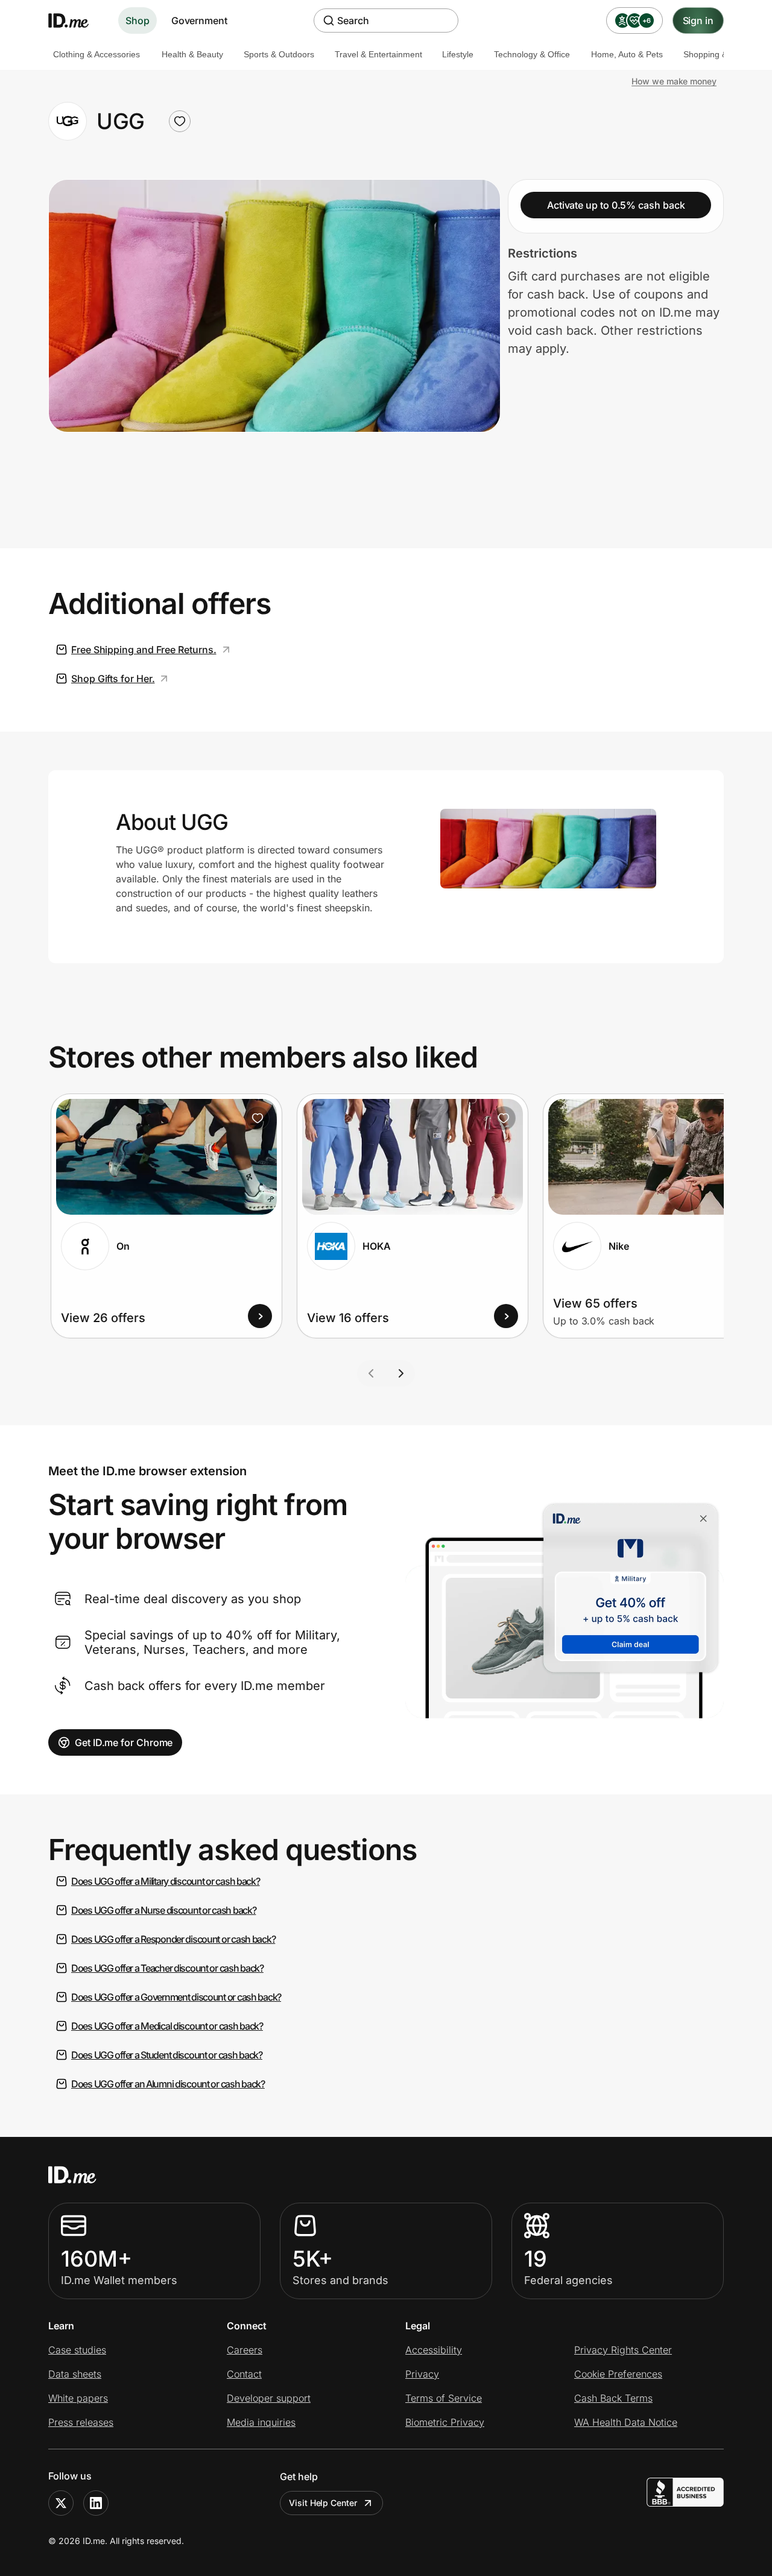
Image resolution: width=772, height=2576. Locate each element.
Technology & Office (532, 54)
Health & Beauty (192, 54)
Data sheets (75, 2374)
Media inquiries (261, 2422)
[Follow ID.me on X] (61, 2503)
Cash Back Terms (613, 2398)
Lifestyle (458, 54)
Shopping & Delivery (722, 54)
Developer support (269, 2398)
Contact (244, 2374)
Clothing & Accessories (96, 54)
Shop (138, 21)
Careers (245, 2350)
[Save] (258, 1118)
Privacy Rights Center (623, 2350)
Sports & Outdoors (279, 54)
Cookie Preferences (618, 2374)
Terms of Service (444, 2398)
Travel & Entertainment (378, 54)
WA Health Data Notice (626, 2422)
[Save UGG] (180, 121)
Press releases (81, 2422)
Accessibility (434, 2350)
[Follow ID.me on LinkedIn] (96, 2503)
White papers (78, 2398)
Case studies (77, 2350)
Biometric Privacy (445, 2422)
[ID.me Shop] (76, 21)
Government (199, 21)
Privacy (422, 2374)
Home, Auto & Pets (627, 54)
